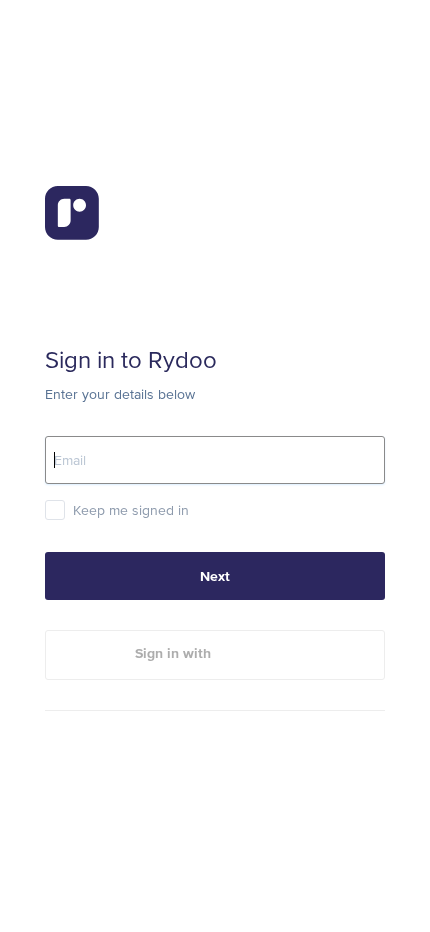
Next (215, 576)
